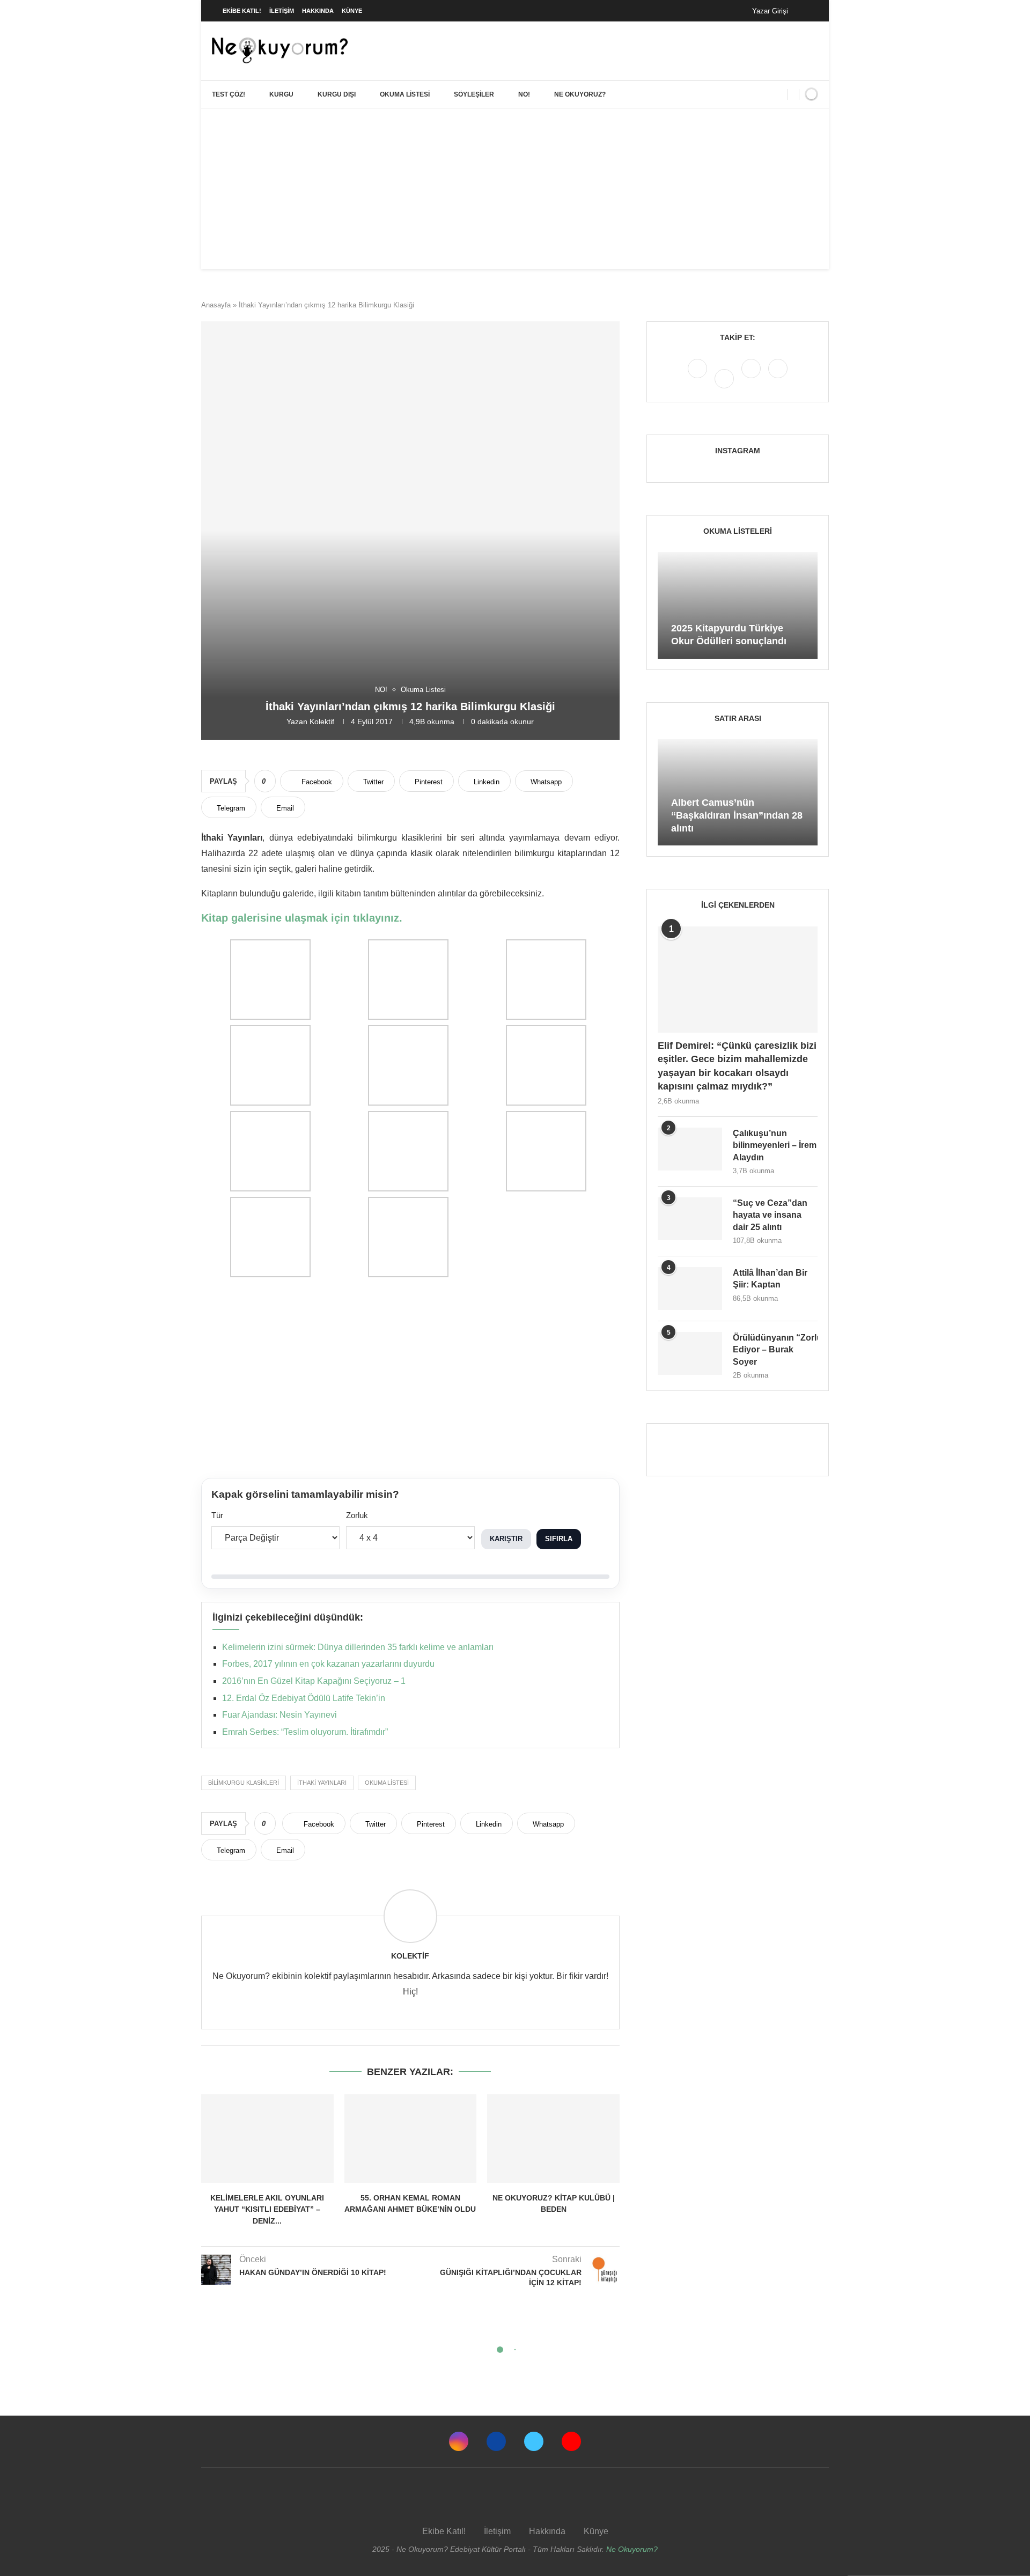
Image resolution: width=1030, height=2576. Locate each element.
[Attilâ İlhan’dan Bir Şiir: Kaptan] (690, 1289)
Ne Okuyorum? (632, 2549)
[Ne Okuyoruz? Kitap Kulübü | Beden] (553, 2138)
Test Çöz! (229, 94)
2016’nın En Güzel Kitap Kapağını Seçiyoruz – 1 (314, 1681)
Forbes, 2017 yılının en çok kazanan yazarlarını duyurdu (328, 1664)
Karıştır (506, 1539)
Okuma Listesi (405, 94)
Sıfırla (559, 1539)
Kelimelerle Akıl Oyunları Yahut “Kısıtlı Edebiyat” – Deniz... (267, 2209)
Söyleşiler (474, 94)
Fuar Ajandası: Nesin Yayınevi (279, 1715)
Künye (352, 11)
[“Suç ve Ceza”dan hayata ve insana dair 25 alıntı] (690, 1219)
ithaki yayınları (322, 1783)
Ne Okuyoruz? (580, 94)
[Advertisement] (515, 189)
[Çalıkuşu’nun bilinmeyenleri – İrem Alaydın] (690, 1149)
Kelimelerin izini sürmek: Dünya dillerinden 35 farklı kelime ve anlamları (358, 1647)
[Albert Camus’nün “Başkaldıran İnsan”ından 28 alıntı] (738, 793)
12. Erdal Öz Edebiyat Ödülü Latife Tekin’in (304, 1698)
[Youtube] (778, 378)
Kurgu (281, 94)
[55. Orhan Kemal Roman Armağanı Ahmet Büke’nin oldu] (411, 2138)
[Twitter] (752, 378)
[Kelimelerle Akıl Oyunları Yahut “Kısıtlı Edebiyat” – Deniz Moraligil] (267, 2138)
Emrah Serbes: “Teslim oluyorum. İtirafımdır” (305, 1732)
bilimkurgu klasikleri (244, 1783)
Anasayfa (216, 305)
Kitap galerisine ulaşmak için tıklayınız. (302, 918)
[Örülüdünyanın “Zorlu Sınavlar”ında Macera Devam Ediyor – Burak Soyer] (690, 1353)
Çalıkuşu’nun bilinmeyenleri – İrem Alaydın (775, 1145)
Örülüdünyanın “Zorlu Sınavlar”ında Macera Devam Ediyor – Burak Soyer (775, 1350)
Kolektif (322, 722)
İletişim (282, 11)
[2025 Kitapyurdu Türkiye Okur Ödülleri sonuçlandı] (738, 605)
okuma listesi (387, 1783)
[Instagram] (698, 378)
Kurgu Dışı (337, 94)
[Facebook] (807, 11)
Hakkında (318, 11)
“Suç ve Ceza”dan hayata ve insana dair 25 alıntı (770, 1215)
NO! (524, 94)
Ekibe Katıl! (242, 11)
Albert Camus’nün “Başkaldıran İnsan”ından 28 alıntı (737, 816)
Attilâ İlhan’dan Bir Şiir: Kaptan (770, 1279)
